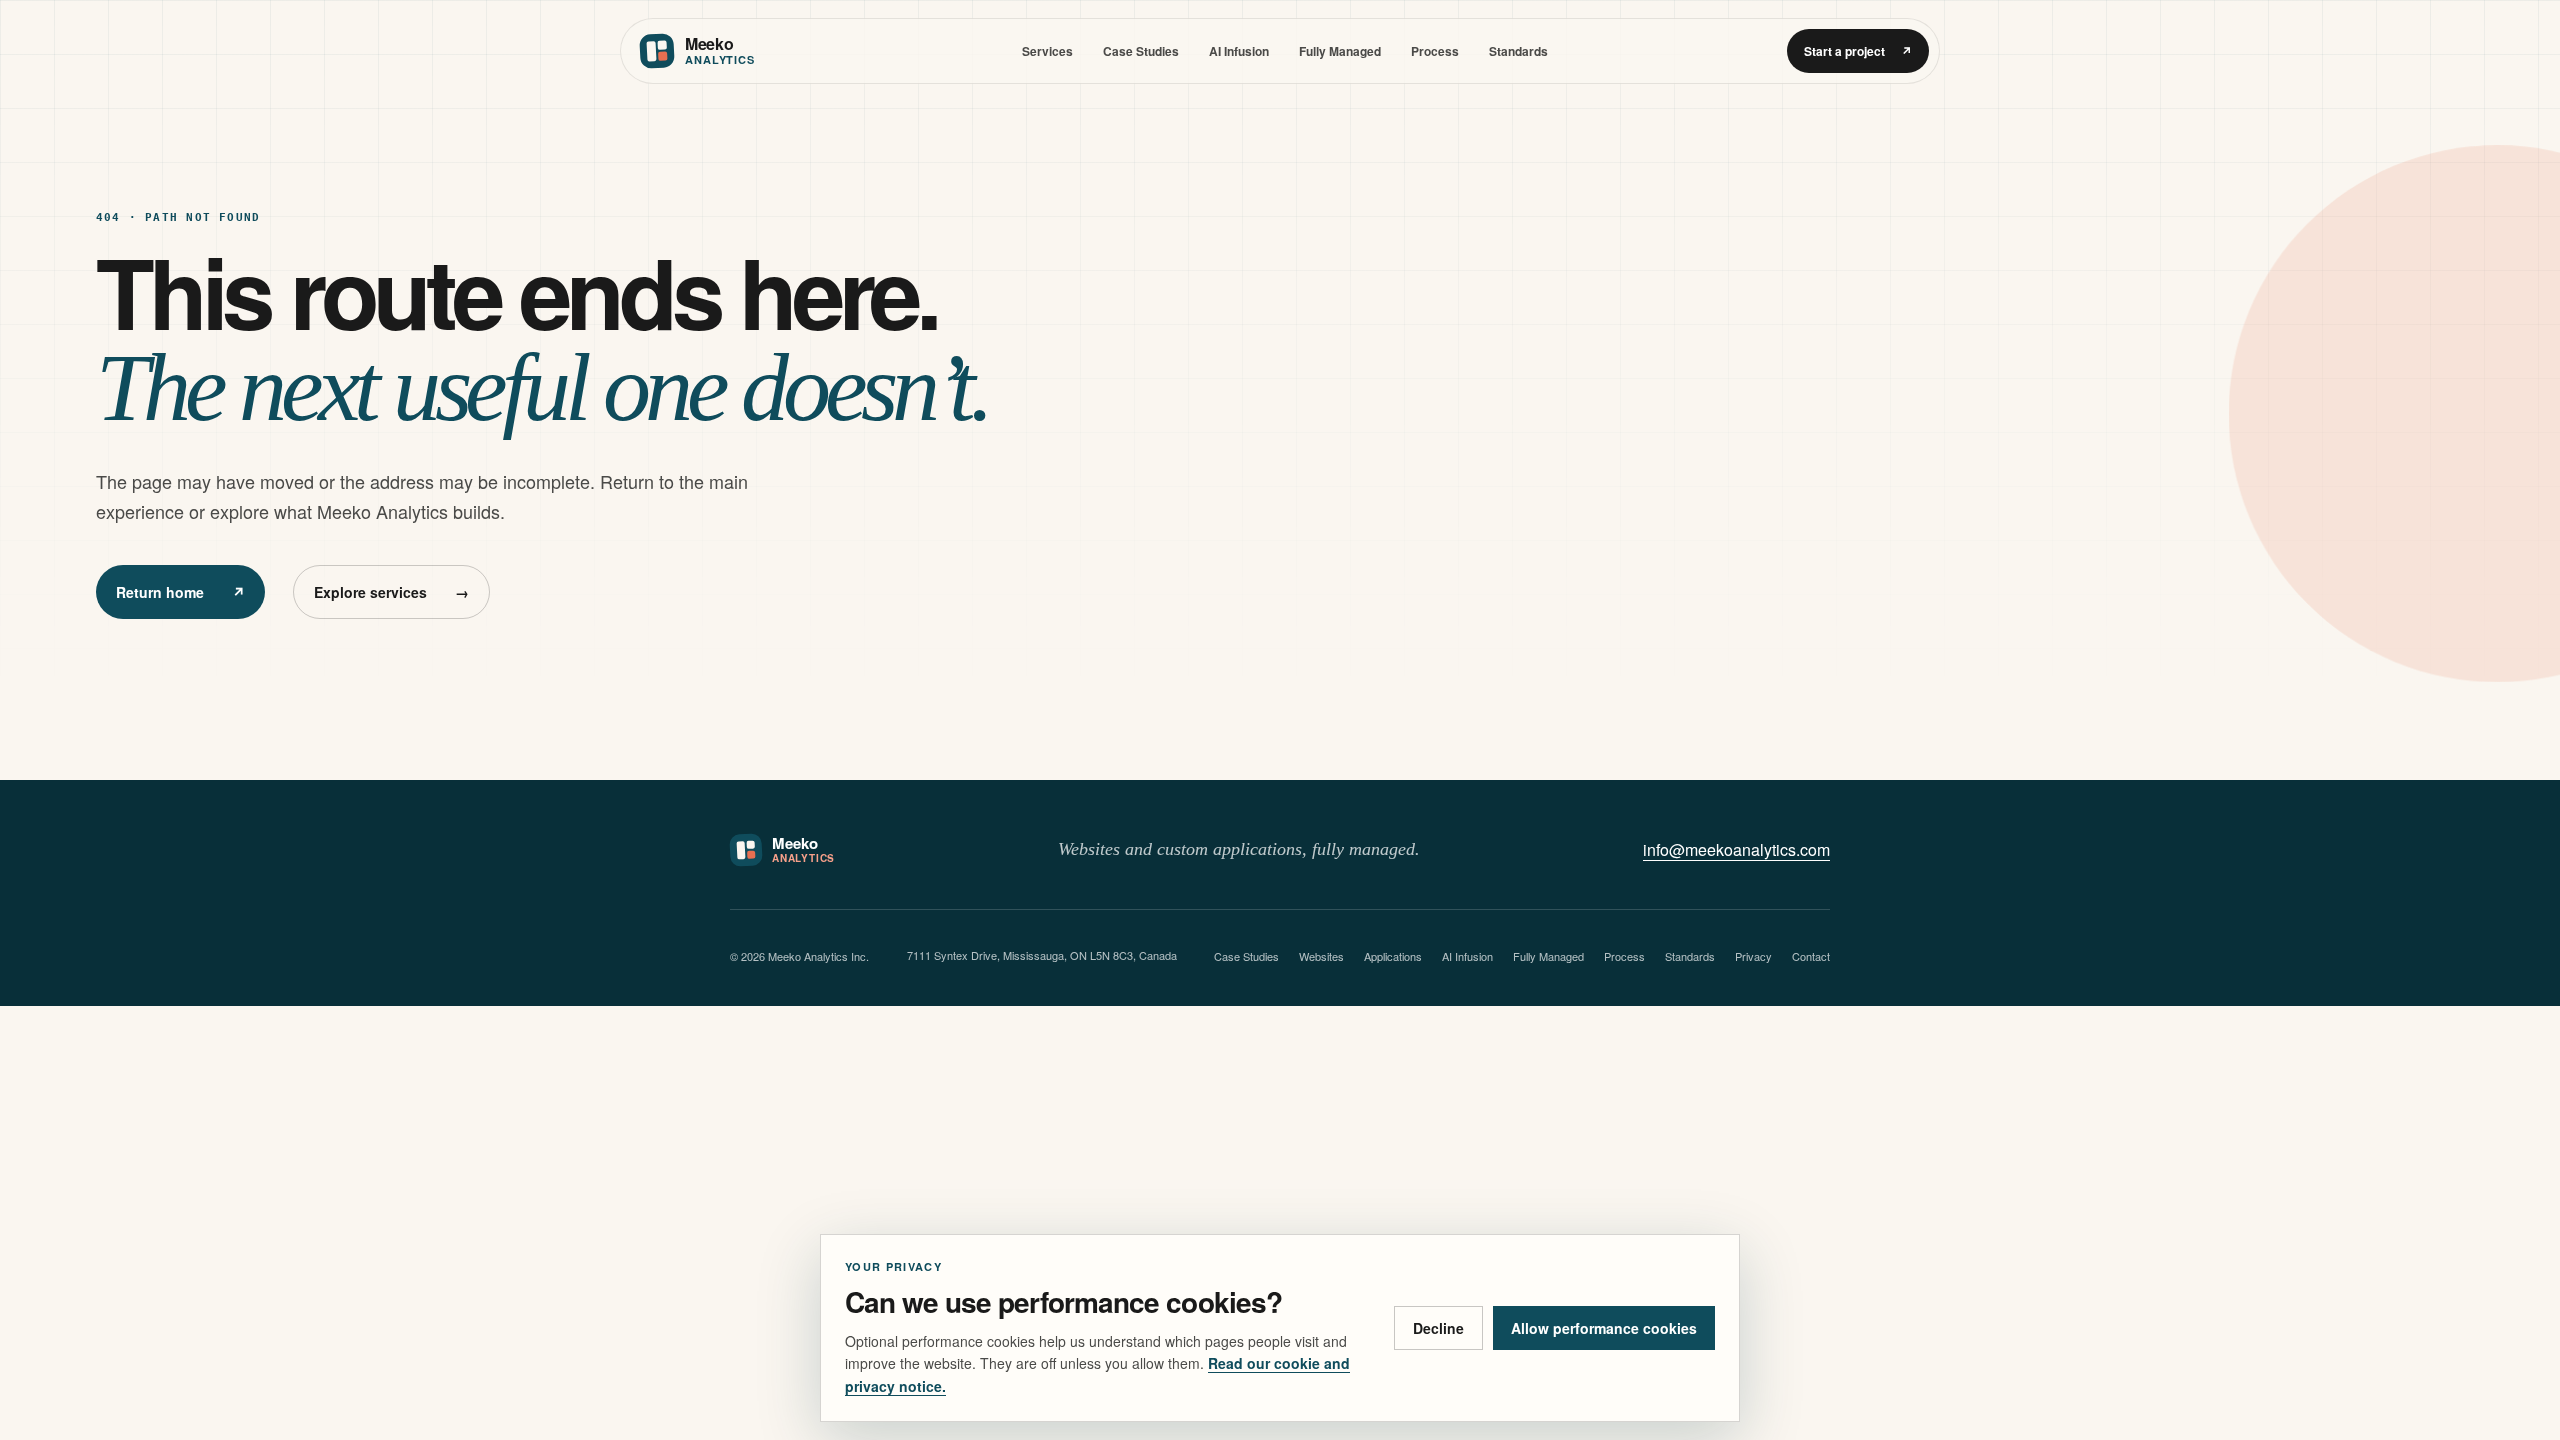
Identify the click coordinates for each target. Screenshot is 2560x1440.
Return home (180, 592)
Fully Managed (1340, 51)
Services (1047, 51)
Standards (1518, 51)
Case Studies (1141, 51)
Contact (1811, 956)
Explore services (391, 592)
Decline (1438, 1328)
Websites (1321, 956)
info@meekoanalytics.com (1736, 849)
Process (1435, 51)
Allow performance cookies (1604, 1328)
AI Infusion (1239, 51)
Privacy (1753, 956)
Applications (1393, 956)
